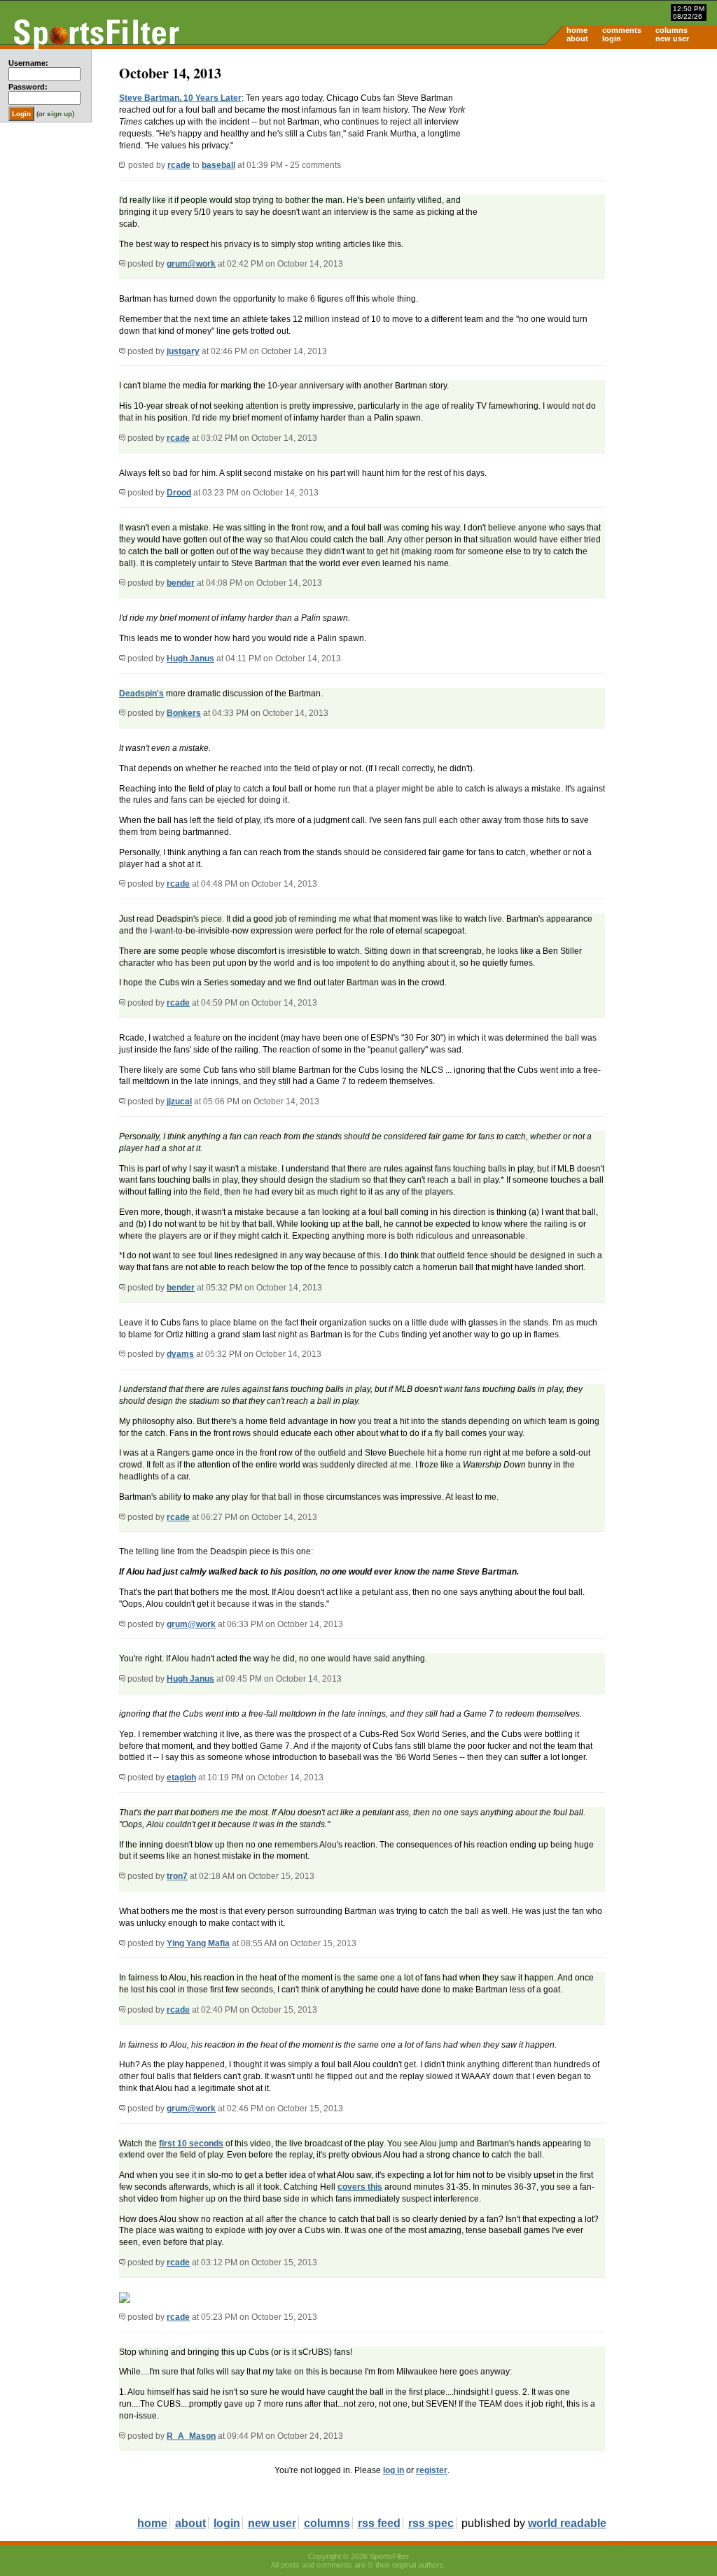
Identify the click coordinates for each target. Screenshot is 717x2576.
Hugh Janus (190, 659)
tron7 (177, 1876)
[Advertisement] (598, 158)
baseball (218, 165)
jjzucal (179, 1102)
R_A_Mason (191, 2436)
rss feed (379, 2523)
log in (394, 2470)
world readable (567, 2523)
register (432, 2470)
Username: (28, 63)
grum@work (191, 264)
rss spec (431, 2523)
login (612, 38)
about (577, 38)
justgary (183, 351)
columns (671, 30)
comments (622, 30)
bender (181, 583)
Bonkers (184, 713)
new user (672, 38)
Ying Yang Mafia (198, 1943)
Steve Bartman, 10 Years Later (180, 98)
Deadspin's (141, 694)
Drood (179, 493)
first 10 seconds (191, 2144)
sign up (60, 114)
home (577, 30)
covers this (360, 2187)
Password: (28, 87)
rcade (179, 165)
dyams (180, 1354)
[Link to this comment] (122, 264)
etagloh (181, 1778)
